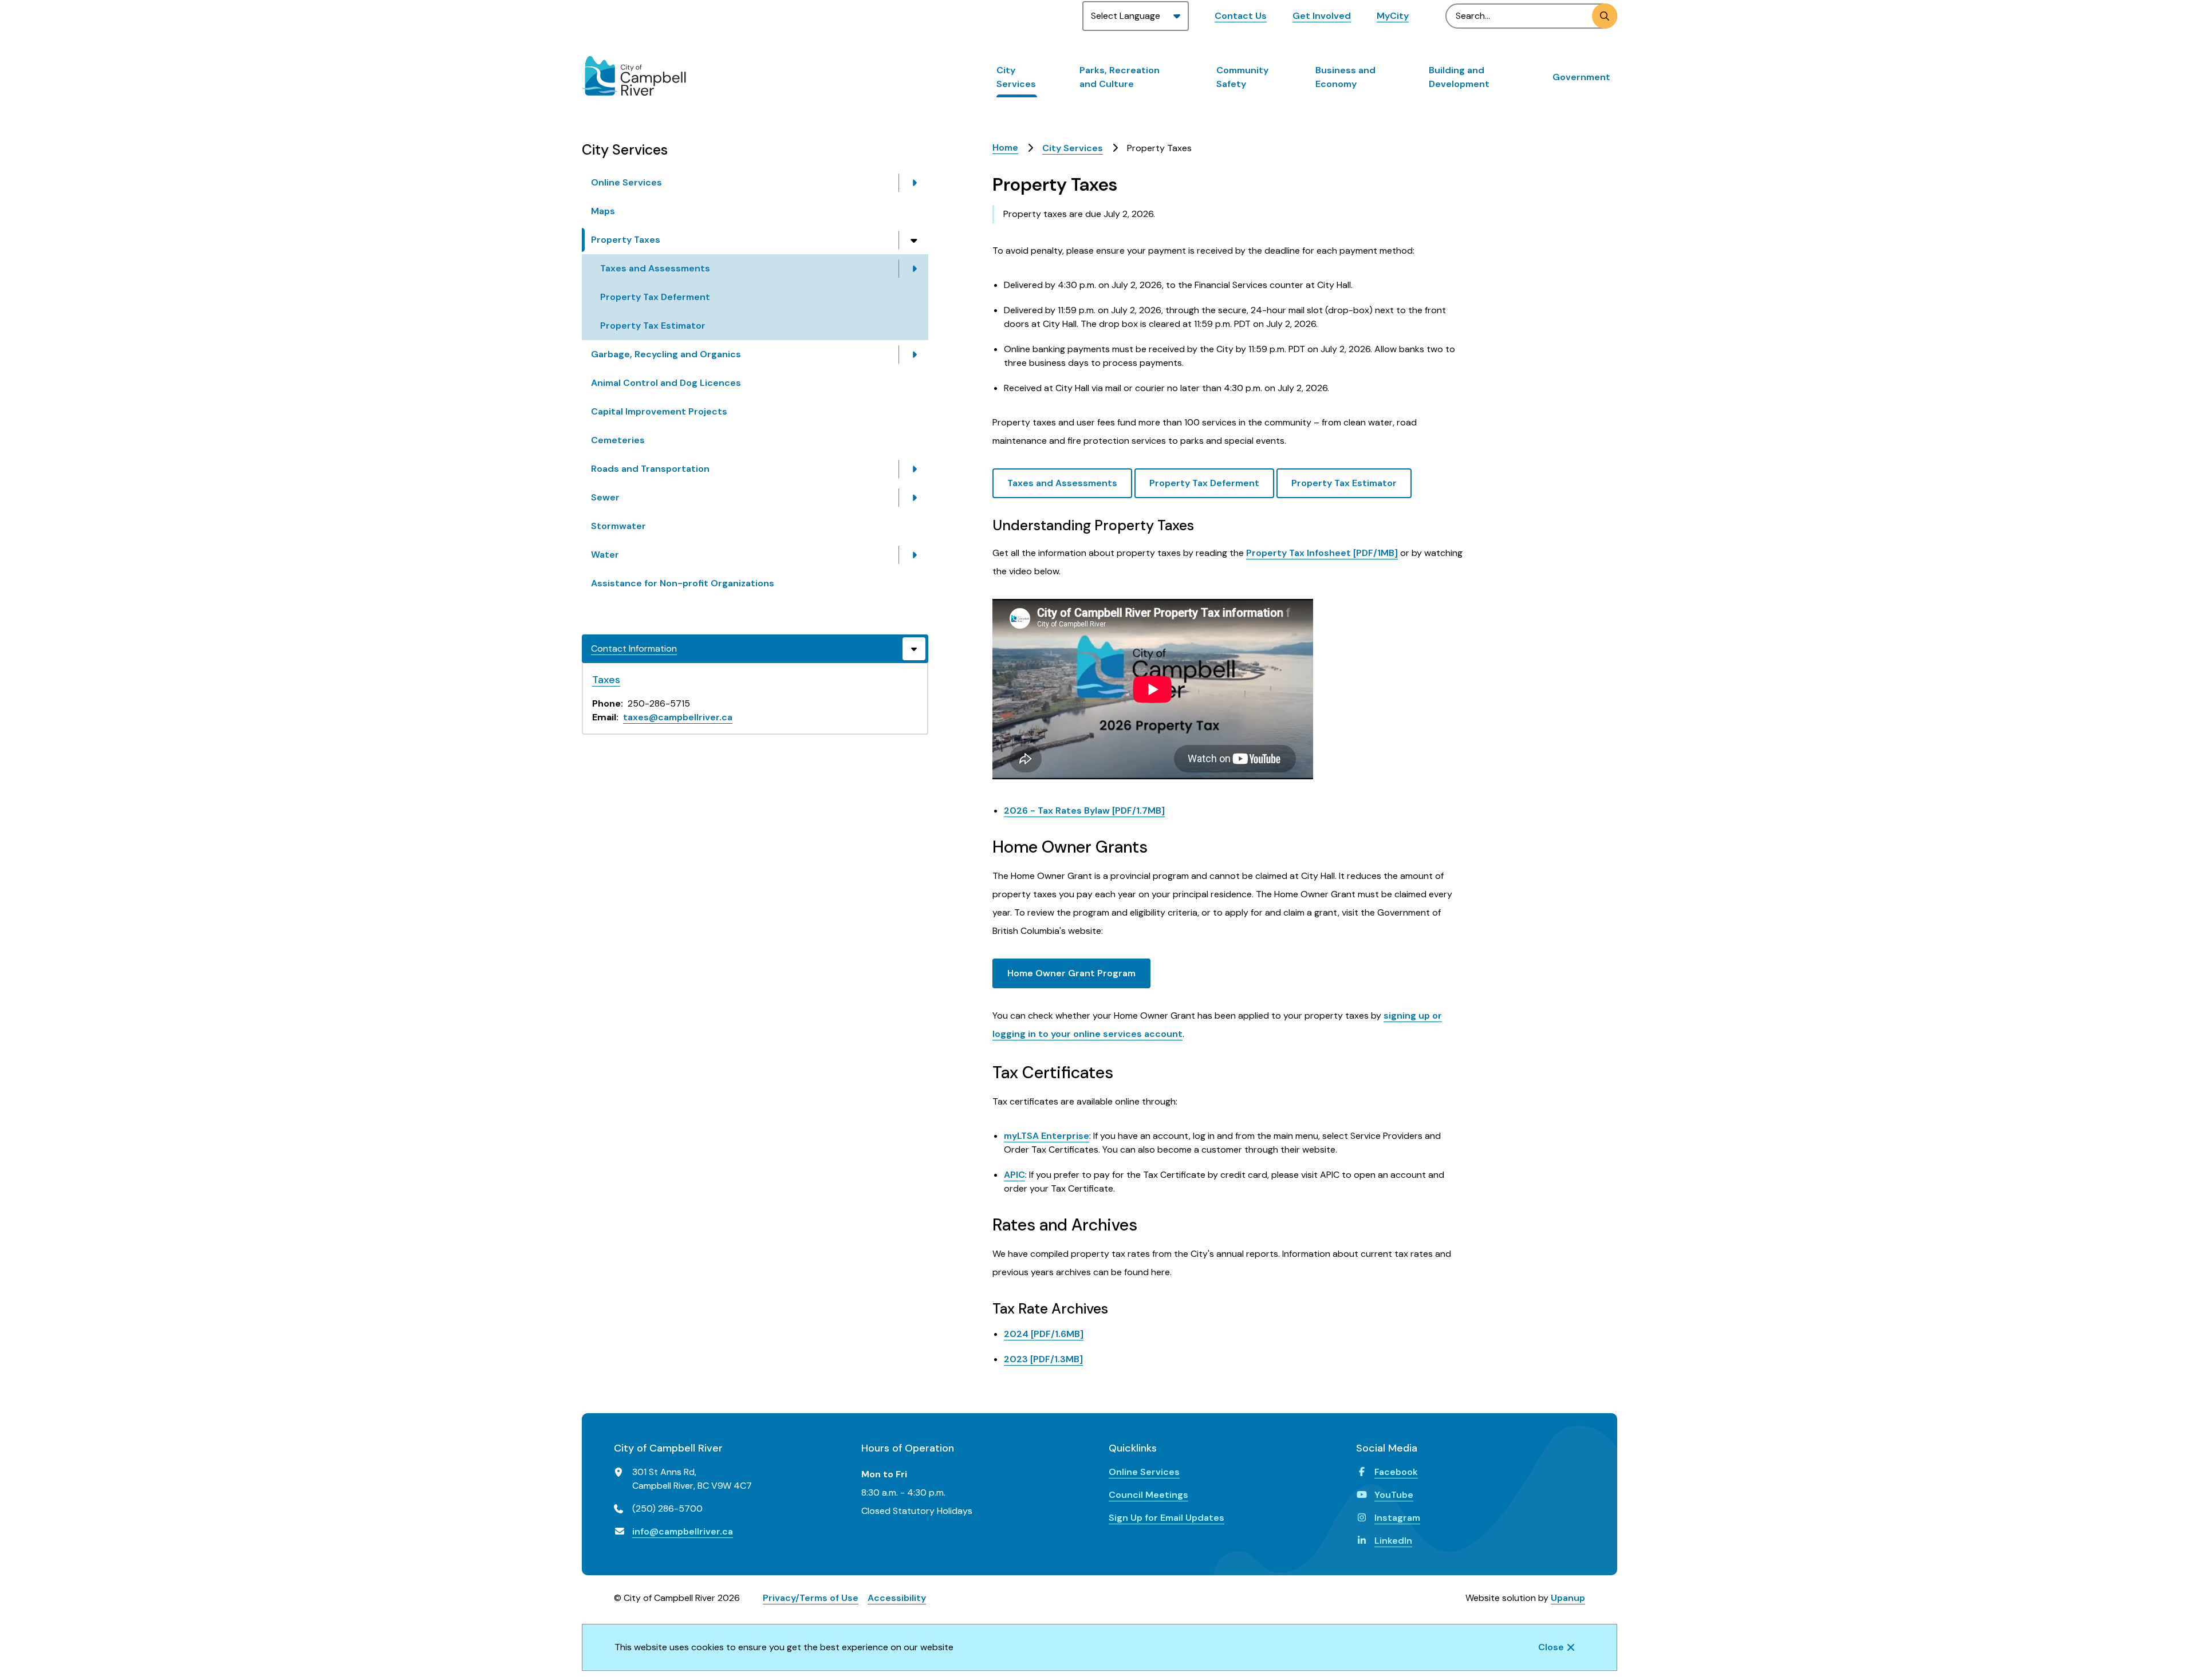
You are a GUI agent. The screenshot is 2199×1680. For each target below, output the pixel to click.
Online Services (626, 182)
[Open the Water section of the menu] (914, 555)
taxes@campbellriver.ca (678, 717)
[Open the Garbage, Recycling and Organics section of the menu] (914, 354)
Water (605, 555)
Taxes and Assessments (655, 268)
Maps (603, 211)
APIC (1014, 1175)
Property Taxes (626, 240)
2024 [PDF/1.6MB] (1044, 1334)
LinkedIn (1393, 1541)
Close (1551, 1647)
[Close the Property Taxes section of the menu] (914, 240)
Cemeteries (618, 440)
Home (1005, 147)
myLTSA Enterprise (1047, 1136)
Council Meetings (1148, 1495)
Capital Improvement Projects (659, 411)
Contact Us (1241, 16)
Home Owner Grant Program (1071, 973)
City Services (1016, 77)
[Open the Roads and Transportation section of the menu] (914, 469)
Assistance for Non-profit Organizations (683, 583)
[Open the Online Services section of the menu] (914, 183)
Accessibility (897, 1598)
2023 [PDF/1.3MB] (1043, 1359)
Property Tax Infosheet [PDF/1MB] (1322, 553)
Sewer (605, 497)
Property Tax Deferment (655, 297)
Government (1581, 77)
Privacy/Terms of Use (811, 1598)
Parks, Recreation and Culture (1120, 77)
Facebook (1396, 1472)
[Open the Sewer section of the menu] (914, 498)
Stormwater (618, 526)
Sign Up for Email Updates (1167, 1518)
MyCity (1393, 16)
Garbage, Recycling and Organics (666, 354)
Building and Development (1459, 77)
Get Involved (1322, 16)
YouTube (1394, 1495)
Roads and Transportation (650, 469)
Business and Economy (1345, 77)
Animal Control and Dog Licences (666, 383)
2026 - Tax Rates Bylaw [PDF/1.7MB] (1084, 811)
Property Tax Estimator (653, 326)
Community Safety (1242, 77)
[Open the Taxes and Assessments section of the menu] (914, 269)
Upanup (1568, 1598)
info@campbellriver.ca (683, 1531)
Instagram (1397, 1518)
